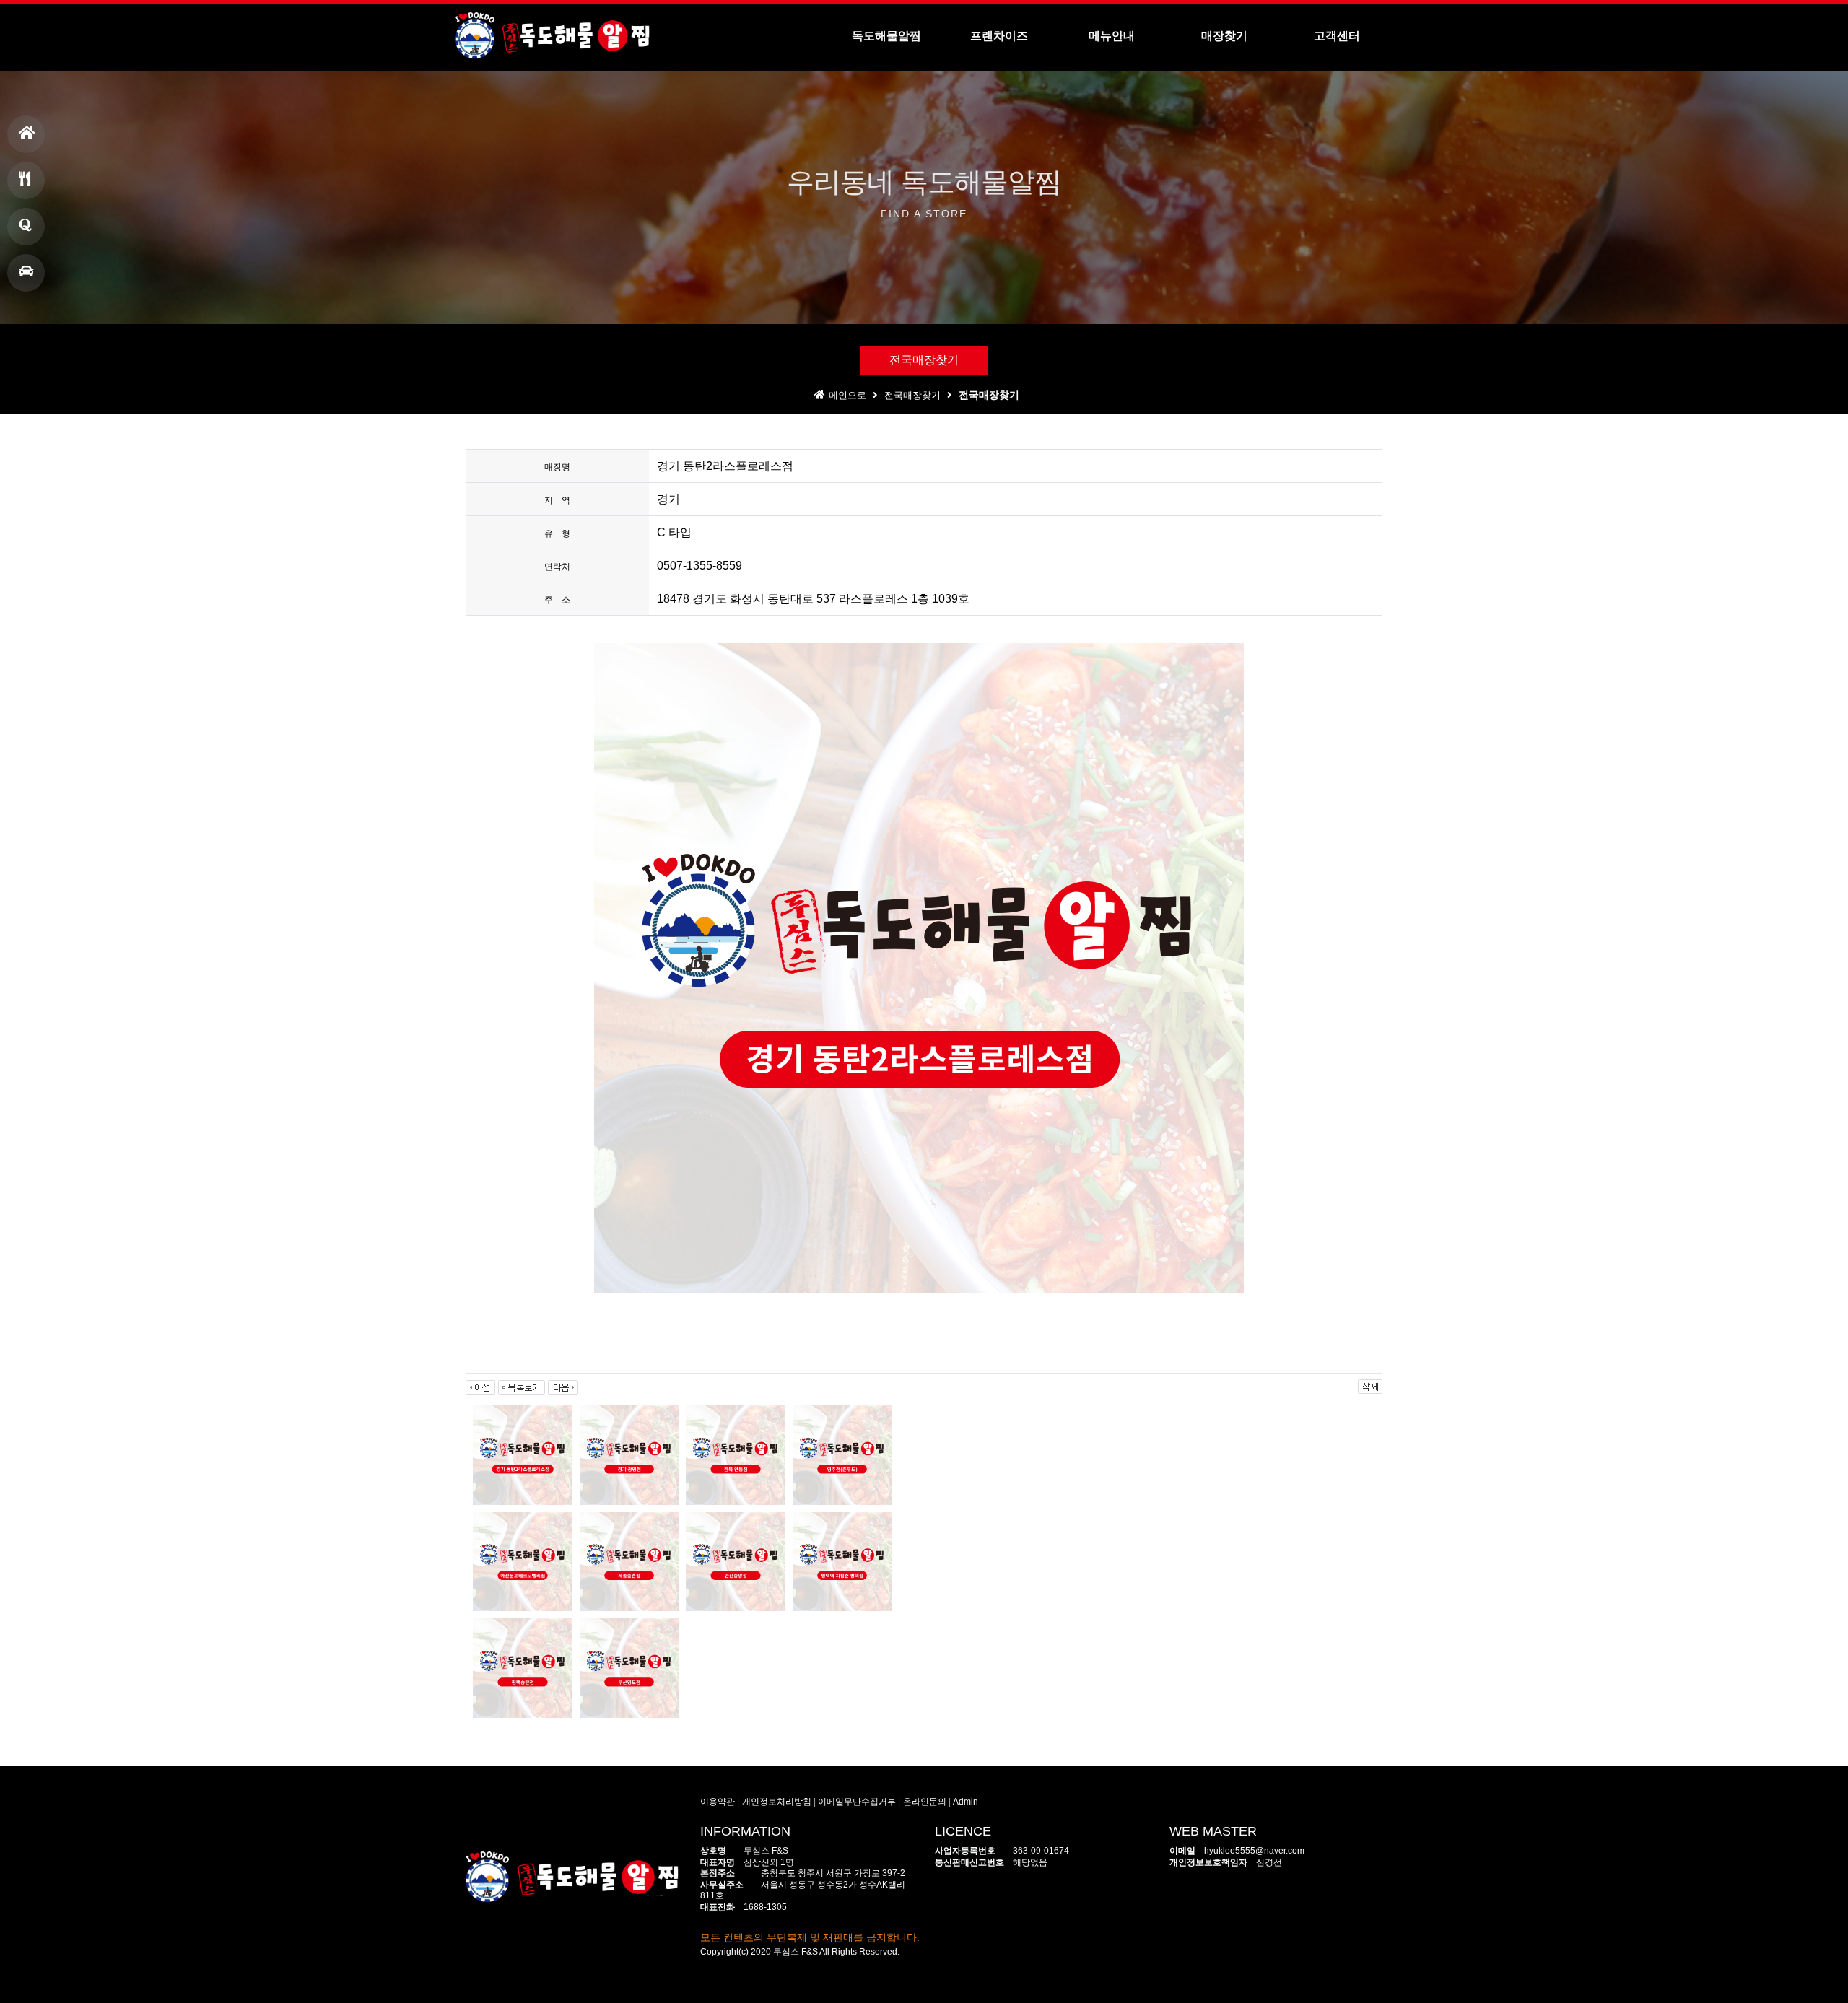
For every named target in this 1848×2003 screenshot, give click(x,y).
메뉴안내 (26, 180)
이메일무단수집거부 (857, 1802)
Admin (966, 1802)
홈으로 (26, 134)
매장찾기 (26, 273)
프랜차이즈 (26, 227)
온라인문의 (925, 1802)
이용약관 (718, 1802)
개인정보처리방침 (777, 1802)
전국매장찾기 (924, 360)
